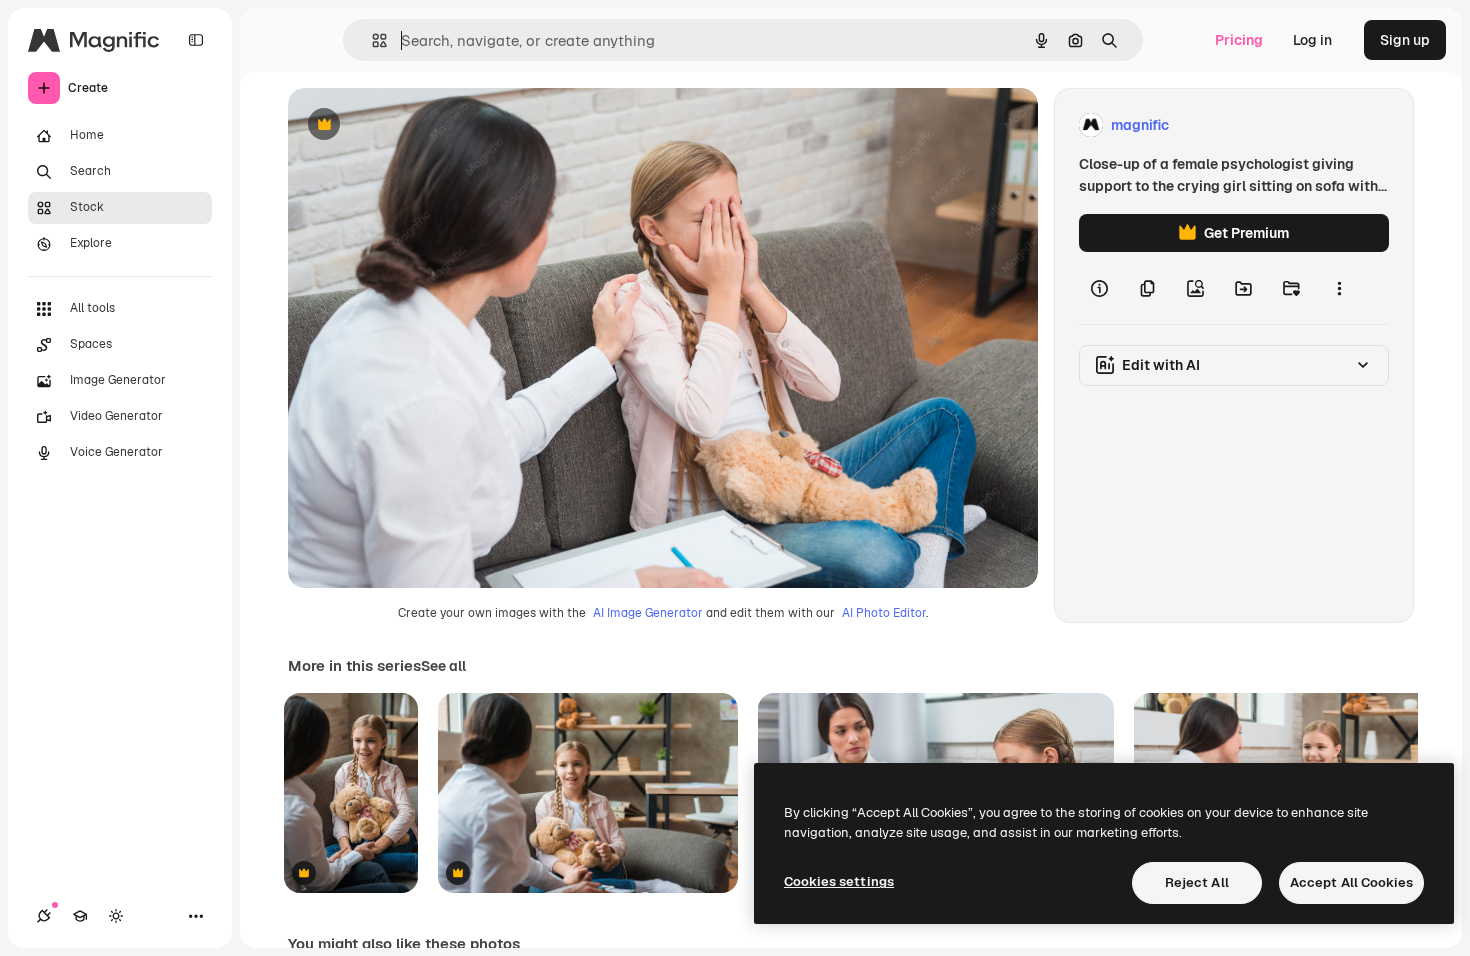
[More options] (1339, 288)
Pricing (1239, 40)
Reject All (1197, 882)
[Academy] (80, 916)
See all (443, 666)
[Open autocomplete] (371, 40)
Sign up (1405, 40)
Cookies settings (839, 881)
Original (416, 125)
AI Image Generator (648, 613)
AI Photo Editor (884, 613)
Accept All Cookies (1351, 882)
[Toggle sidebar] (196, 40)
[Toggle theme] (116, 916)
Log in (1312, 40)
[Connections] (44, 916)
